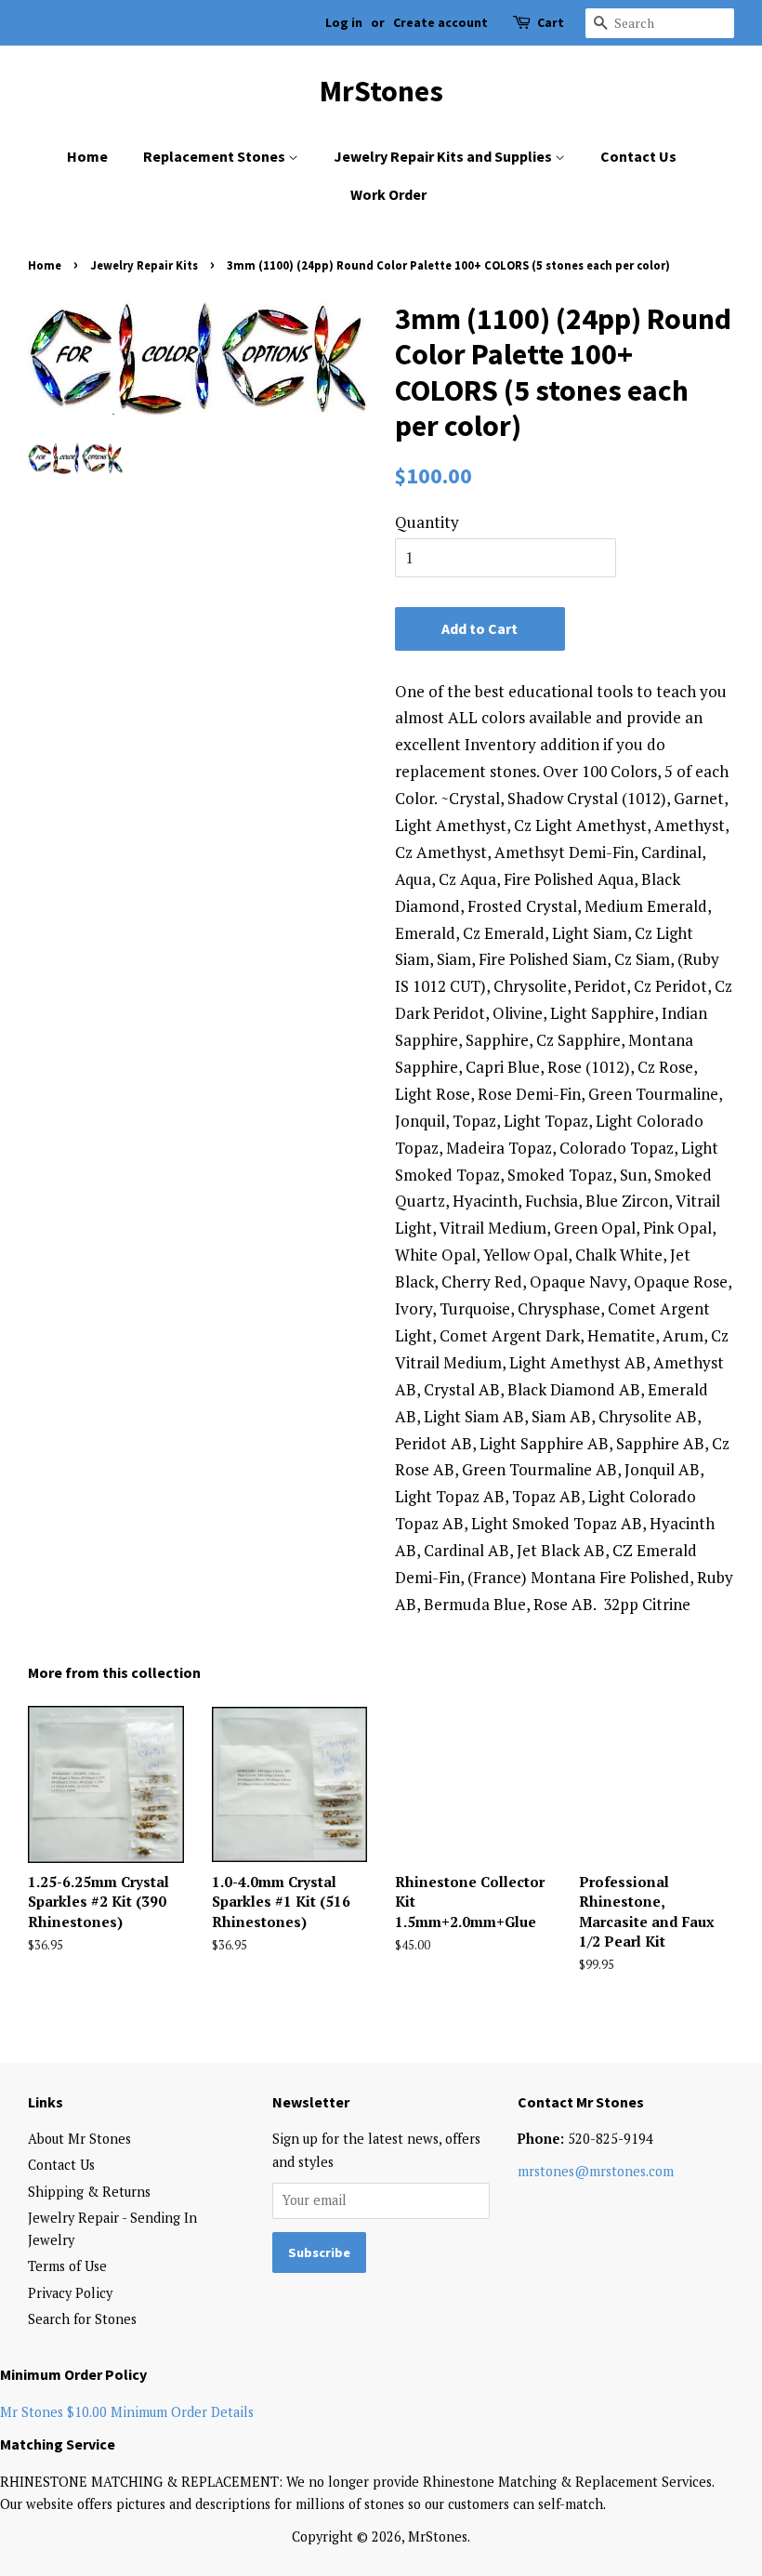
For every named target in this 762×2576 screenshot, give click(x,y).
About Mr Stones (79, 2139)
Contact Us (638, 156)
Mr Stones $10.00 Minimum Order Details (127, 2412)
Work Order (388, 194)
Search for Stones (82, 2319)
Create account (440, 22)
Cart (551, 22)
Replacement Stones (216, 156)
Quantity (427, 522)
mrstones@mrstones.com (596, 2171)
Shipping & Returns (89, 2192)
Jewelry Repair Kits (144, 265)
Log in (344, 22)
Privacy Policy (70, 2293)
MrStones (381, 91)
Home (87, 156)
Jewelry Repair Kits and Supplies (444, 156)
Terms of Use (67, 2266)
